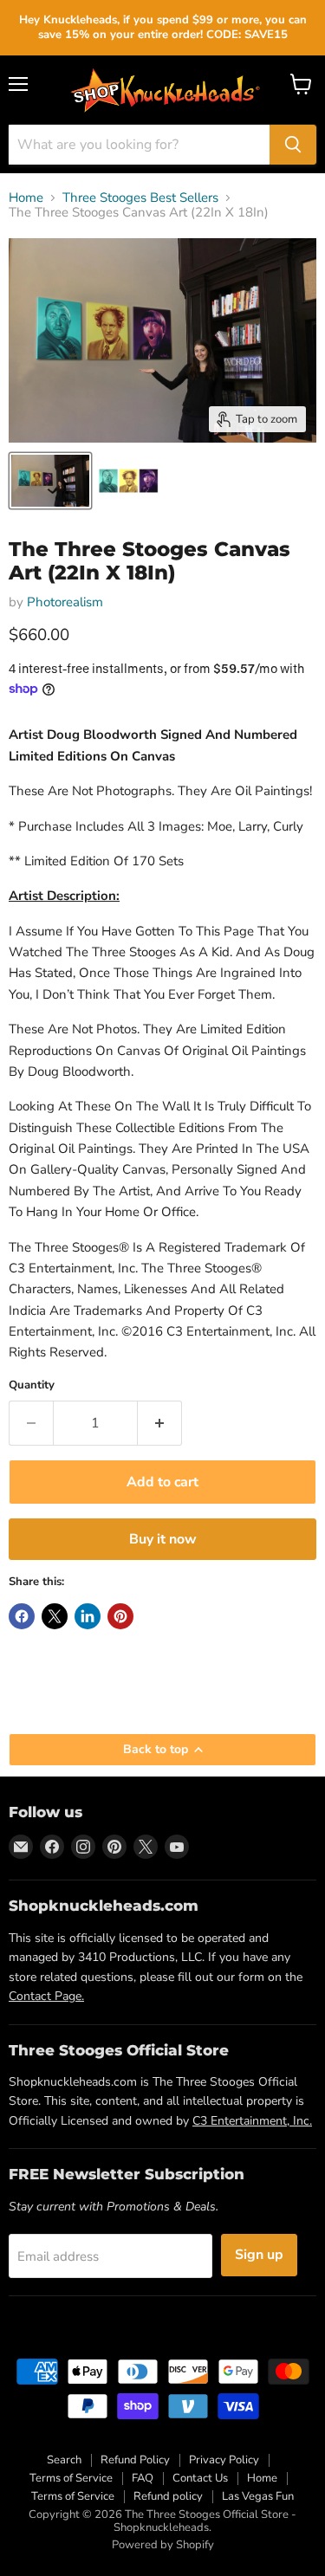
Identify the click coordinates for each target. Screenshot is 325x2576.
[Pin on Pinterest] (120, 1616)
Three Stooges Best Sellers (140, 198)
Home (26, 198)
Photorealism (65, 602)
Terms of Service (71, 2478)
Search (64, 2460)
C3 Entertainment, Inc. (252, 2121)
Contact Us (200, 2478)
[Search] (293, 145)
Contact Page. (46, 1996)
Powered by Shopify (163, 2545)
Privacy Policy (224, 2460)
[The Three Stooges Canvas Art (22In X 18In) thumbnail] (50, 481)
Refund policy (168, 2496)
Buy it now (163, 1539)
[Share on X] (55, 1616)
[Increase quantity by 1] (160, 1423)
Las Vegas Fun (258, 2496)
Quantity (32, 1385)
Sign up (259, 2255)
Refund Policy (135, 2460)
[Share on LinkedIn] (88, 1616)
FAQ (143, 2478)
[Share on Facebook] (22, 1616)
